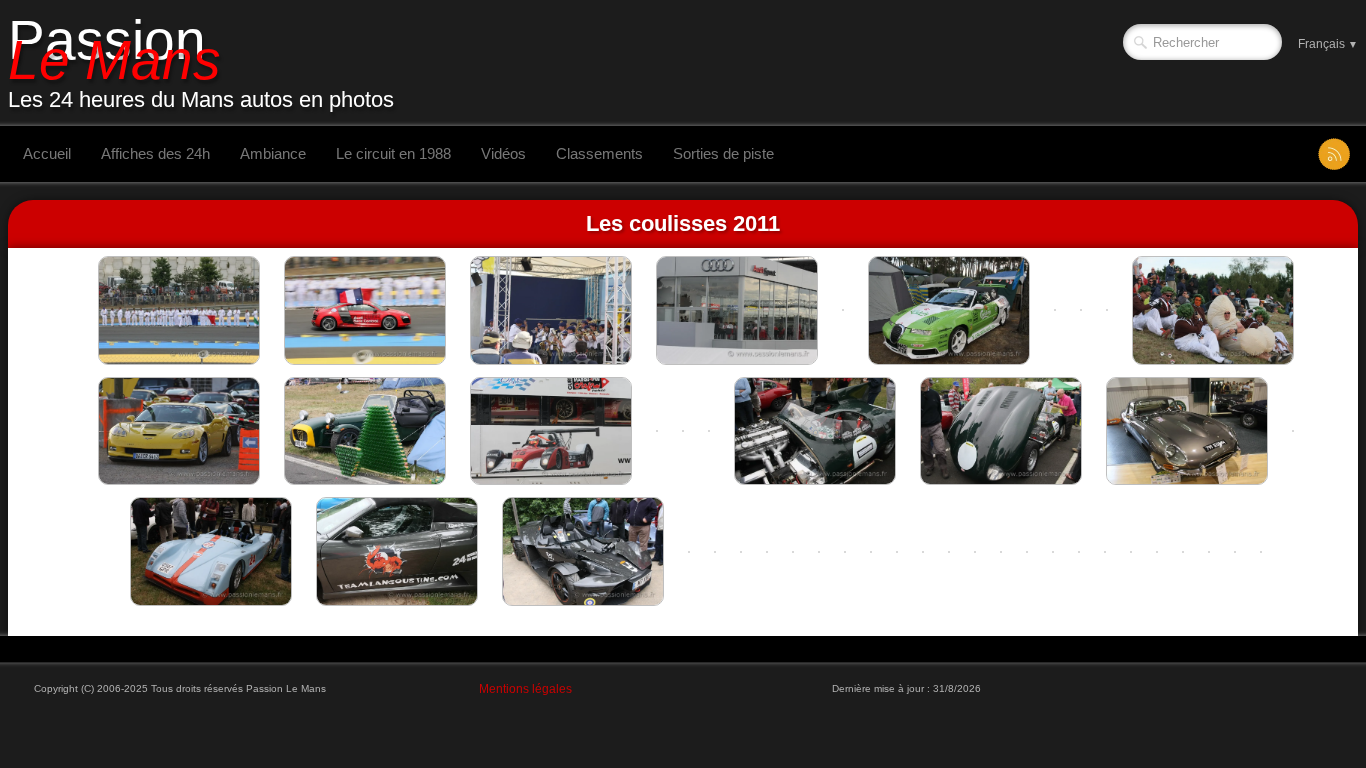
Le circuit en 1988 (393, 153)
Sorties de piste (723, 153)
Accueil (47, 153)
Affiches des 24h (155, 153)
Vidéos (503, 153)
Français (1328, 44)
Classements (599, 153)
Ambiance (273, 153)
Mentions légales (525, 689)
